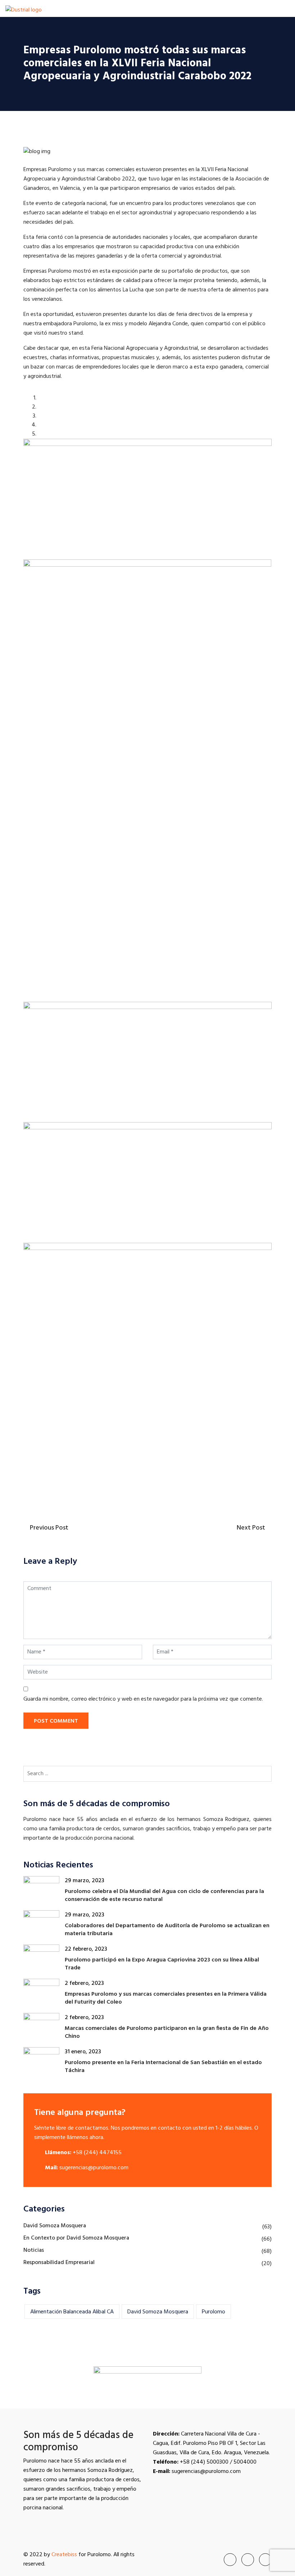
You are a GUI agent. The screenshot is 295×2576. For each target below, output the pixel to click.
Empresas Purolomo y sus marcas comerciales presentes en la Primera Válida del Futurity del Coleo (166, 1998)
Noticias (34, 2250)
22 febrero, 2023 (86, 1949)
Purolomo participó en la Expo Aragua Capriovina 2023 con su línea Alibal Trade (162, 1964)
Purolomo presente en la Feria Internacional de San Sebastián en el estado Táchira (163, 2067)
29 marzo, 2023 (85, 1881)
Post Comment (56, 1721)
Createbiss (64, 2555)
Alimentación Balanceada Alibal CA (72, 2312)
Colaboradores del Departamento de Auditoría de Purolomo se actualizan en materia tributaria (167, 1930)
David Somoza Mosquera (55, 2226)
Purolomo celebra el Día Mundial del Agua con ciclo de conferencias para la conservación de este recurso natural (164, 1896)
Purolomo (214, 2312)
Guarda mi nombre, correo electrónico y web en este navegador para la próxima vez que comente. (143, 1699)
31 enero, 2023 (83, 2052)
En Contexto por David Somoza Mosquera (76, 2238)
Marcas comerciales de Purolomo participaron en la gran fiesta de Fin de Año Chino (167, 2032)
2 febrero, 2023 (84, 1983)
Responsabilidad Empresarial (59, 2263)
